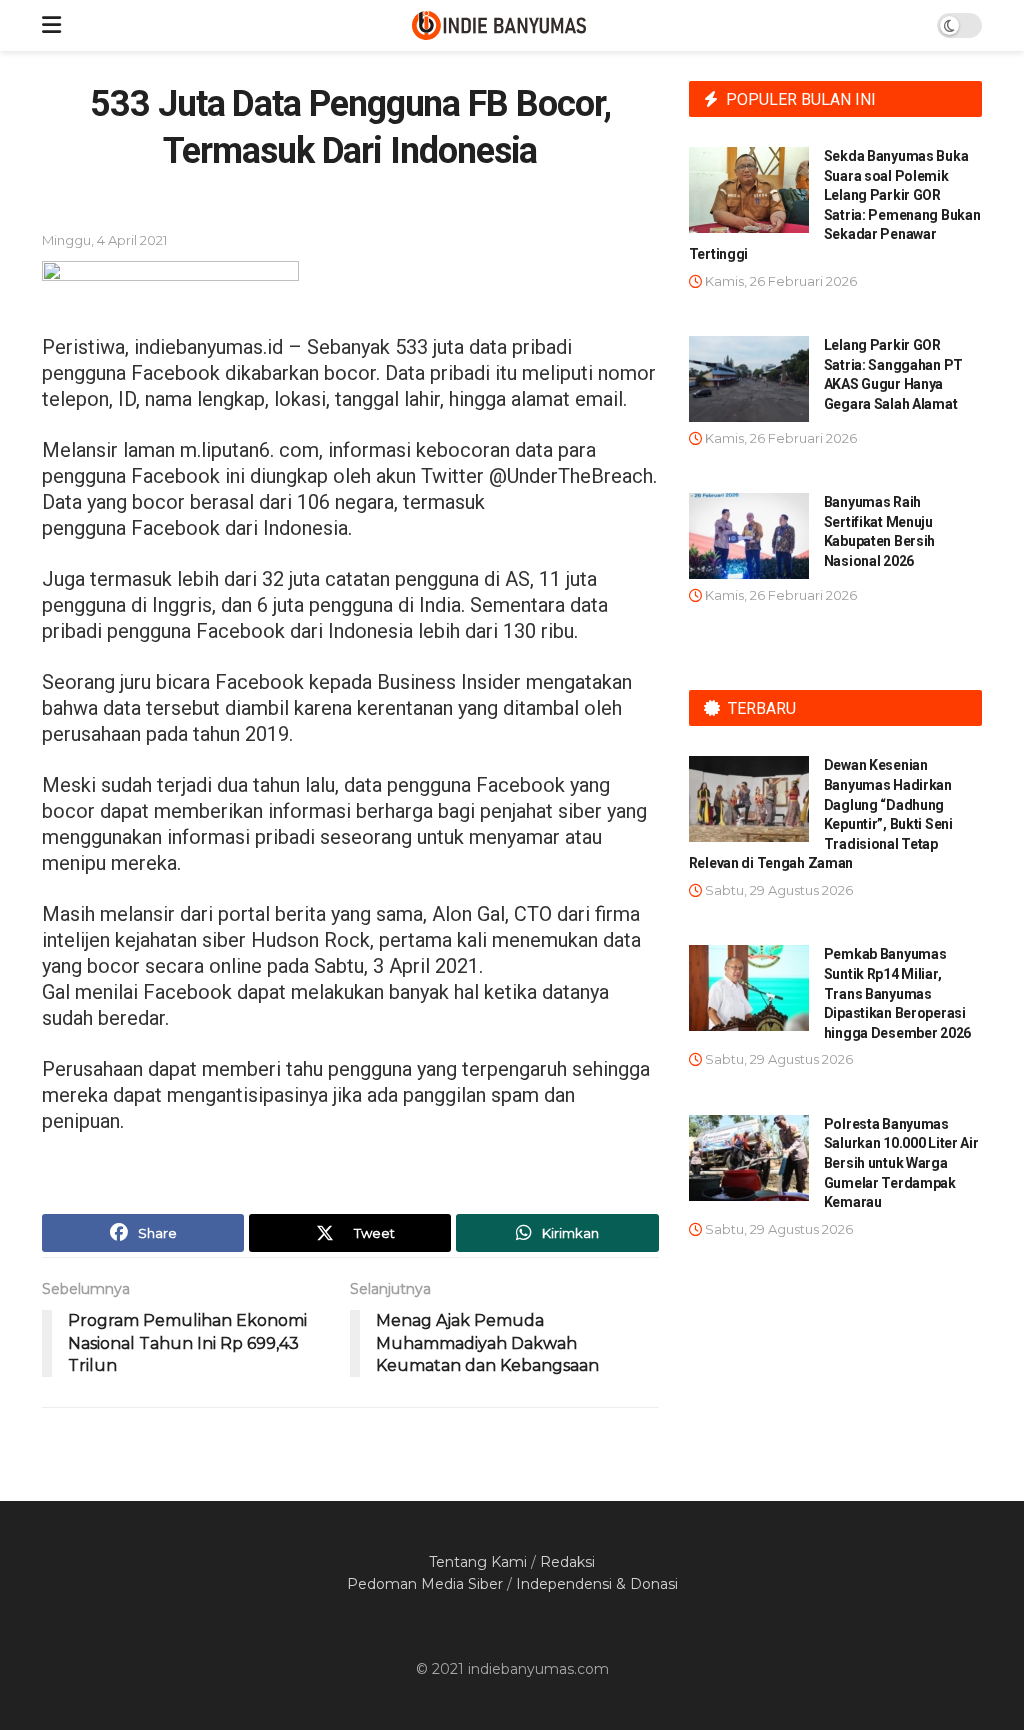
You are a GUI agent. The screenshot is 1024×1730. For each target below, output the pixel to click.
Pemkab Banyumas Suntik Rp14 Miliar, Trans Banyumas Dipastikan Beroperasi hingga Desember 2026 (897, 993)
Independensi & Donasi (597, 1584)
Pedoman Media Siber (425, 1584)
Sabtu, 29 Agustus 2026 (777, 890)
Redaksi (567, 1562)
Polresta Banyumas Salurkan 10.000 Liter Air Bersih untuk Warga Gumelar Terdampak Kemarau (901, 1163)
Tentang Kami (478, 1562)
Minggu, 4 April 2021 (104, 240)
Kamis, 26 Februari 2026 (779, 281)
